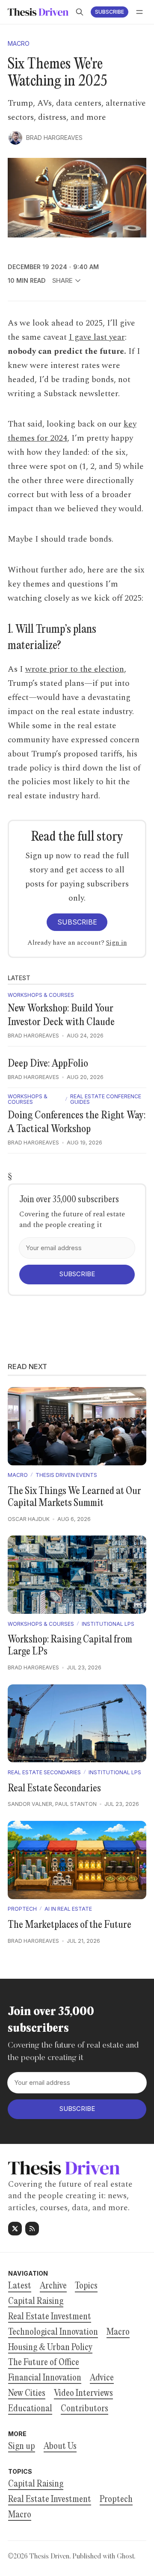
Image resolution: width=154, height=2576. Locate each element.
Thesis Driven (49, 2557)
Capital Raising (36, 2484)
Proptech (22, 1909)
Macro (19, 44)
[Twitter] (15, 2229)
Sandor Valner (30, 1804)
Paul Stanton (76, 1804)
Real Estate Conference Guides (106, 1099)
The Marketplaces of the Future (70, 1925)
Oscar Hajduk (29, 1519)
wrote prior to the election (75, 669)
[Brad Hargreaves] (15, 138)
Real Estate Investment (50, 2500)
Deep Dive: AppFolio (48, 1064)
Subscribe (110, 12)
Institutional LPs (108, 1624)
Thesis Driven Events (66, 1475)
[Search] (80, 12)
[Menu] (139, 12)
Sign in (117, 943)
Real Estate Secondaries (44, 1773)
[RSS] (32, 2229)
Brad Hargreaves (54, 138)
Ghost (125, 2557)
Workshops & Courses (41, 995)
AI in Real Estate (68, 1909)
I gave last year (97, 337)
